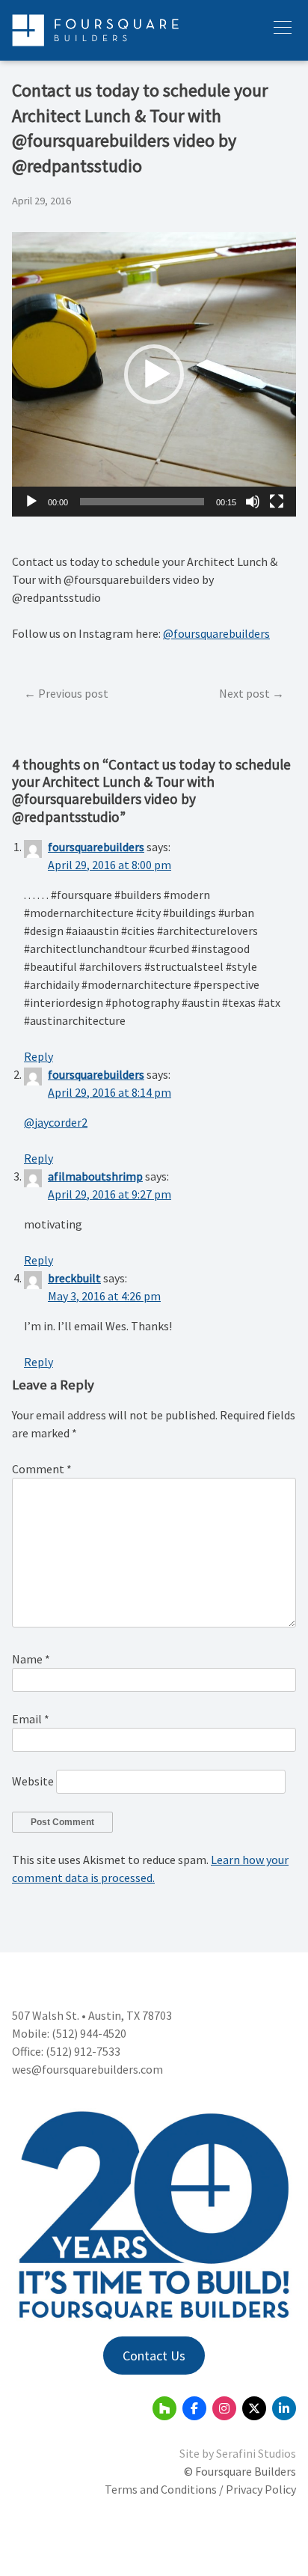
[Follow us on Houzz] (164, 2408)
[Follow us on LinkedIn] (284, 2408)
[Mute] (253, 502)
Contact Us (154, 2356)
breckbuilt (74, 1278)
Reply (38, 1056)
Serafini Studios (256, 2453)
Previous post (73, 693)
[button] (154, 374)
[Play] (31, 502)
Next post (244, 693)
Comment (42, 1469)
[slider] (142, 502)
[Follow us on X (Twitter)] (254, 2408)
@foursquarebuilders (216, 633)
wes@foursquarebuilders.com (87, 2069)
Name (31, 1659)
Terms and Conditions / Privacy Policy (200, 2489)
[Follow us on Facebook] (194, 2408)
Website (33, 1781)
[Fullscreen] (277, 502)
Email (31, 1719)
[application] (154, 374)
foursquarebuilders (96, 847)
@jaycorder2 (56, 1122)
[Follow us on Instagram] (224, 2408)
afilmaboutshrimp (95, 1176)
